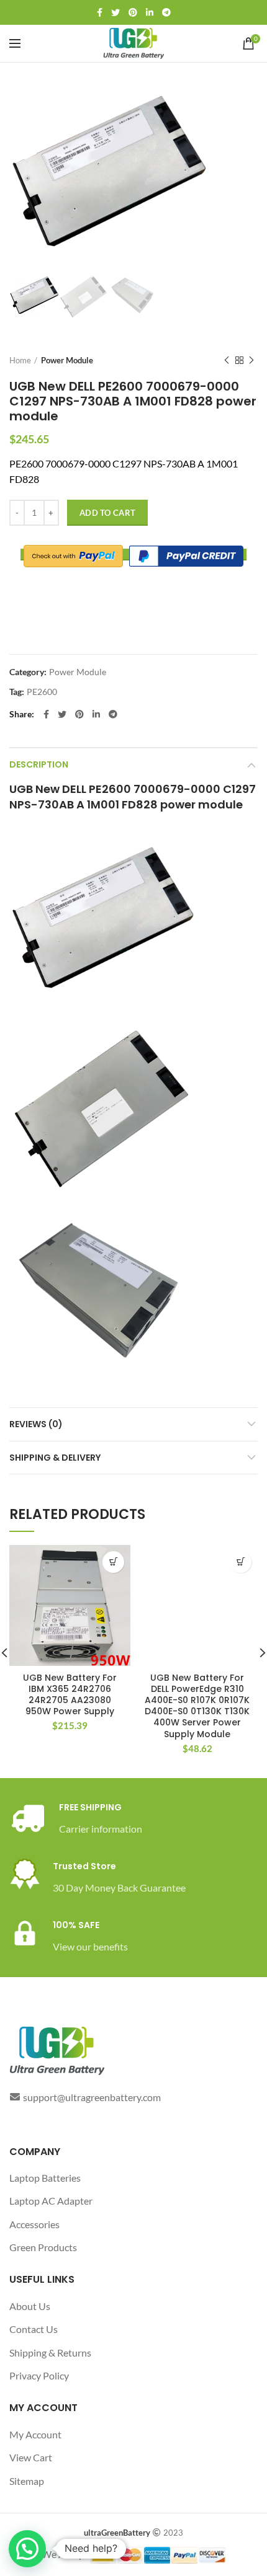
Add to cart (107, 513)
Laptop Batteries (45, 2178)
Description (39, 764)
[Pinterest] (133, 12)
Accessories (34, 2224)
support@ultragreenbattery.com (92, 2097)
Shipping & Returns (50, 2352)
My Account (35, 2434)
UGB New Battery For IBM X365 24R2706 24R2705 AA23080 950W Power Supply (70, 1695)
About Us (30, 2306)
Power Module (67, 360)
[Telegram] (166, 12)
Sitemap (27, 2481)
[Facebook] (100, 12)
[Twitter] (115, 12)
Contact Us (34, 2329)
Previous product (227, 360)
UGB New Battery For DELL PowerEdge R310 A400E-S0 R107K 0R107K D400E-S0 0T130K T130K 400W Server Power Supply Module (197, 1706)
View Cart (31, 2457)
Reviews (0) (36, 1424)
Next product (251, 360)
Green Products (43, 2247)
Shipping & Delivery (55, 1458)
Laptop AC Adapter (51, 2201)
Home (20, 360)
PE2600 (42, 692)
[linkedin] (150, 12)
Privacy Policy (39, 2375)
